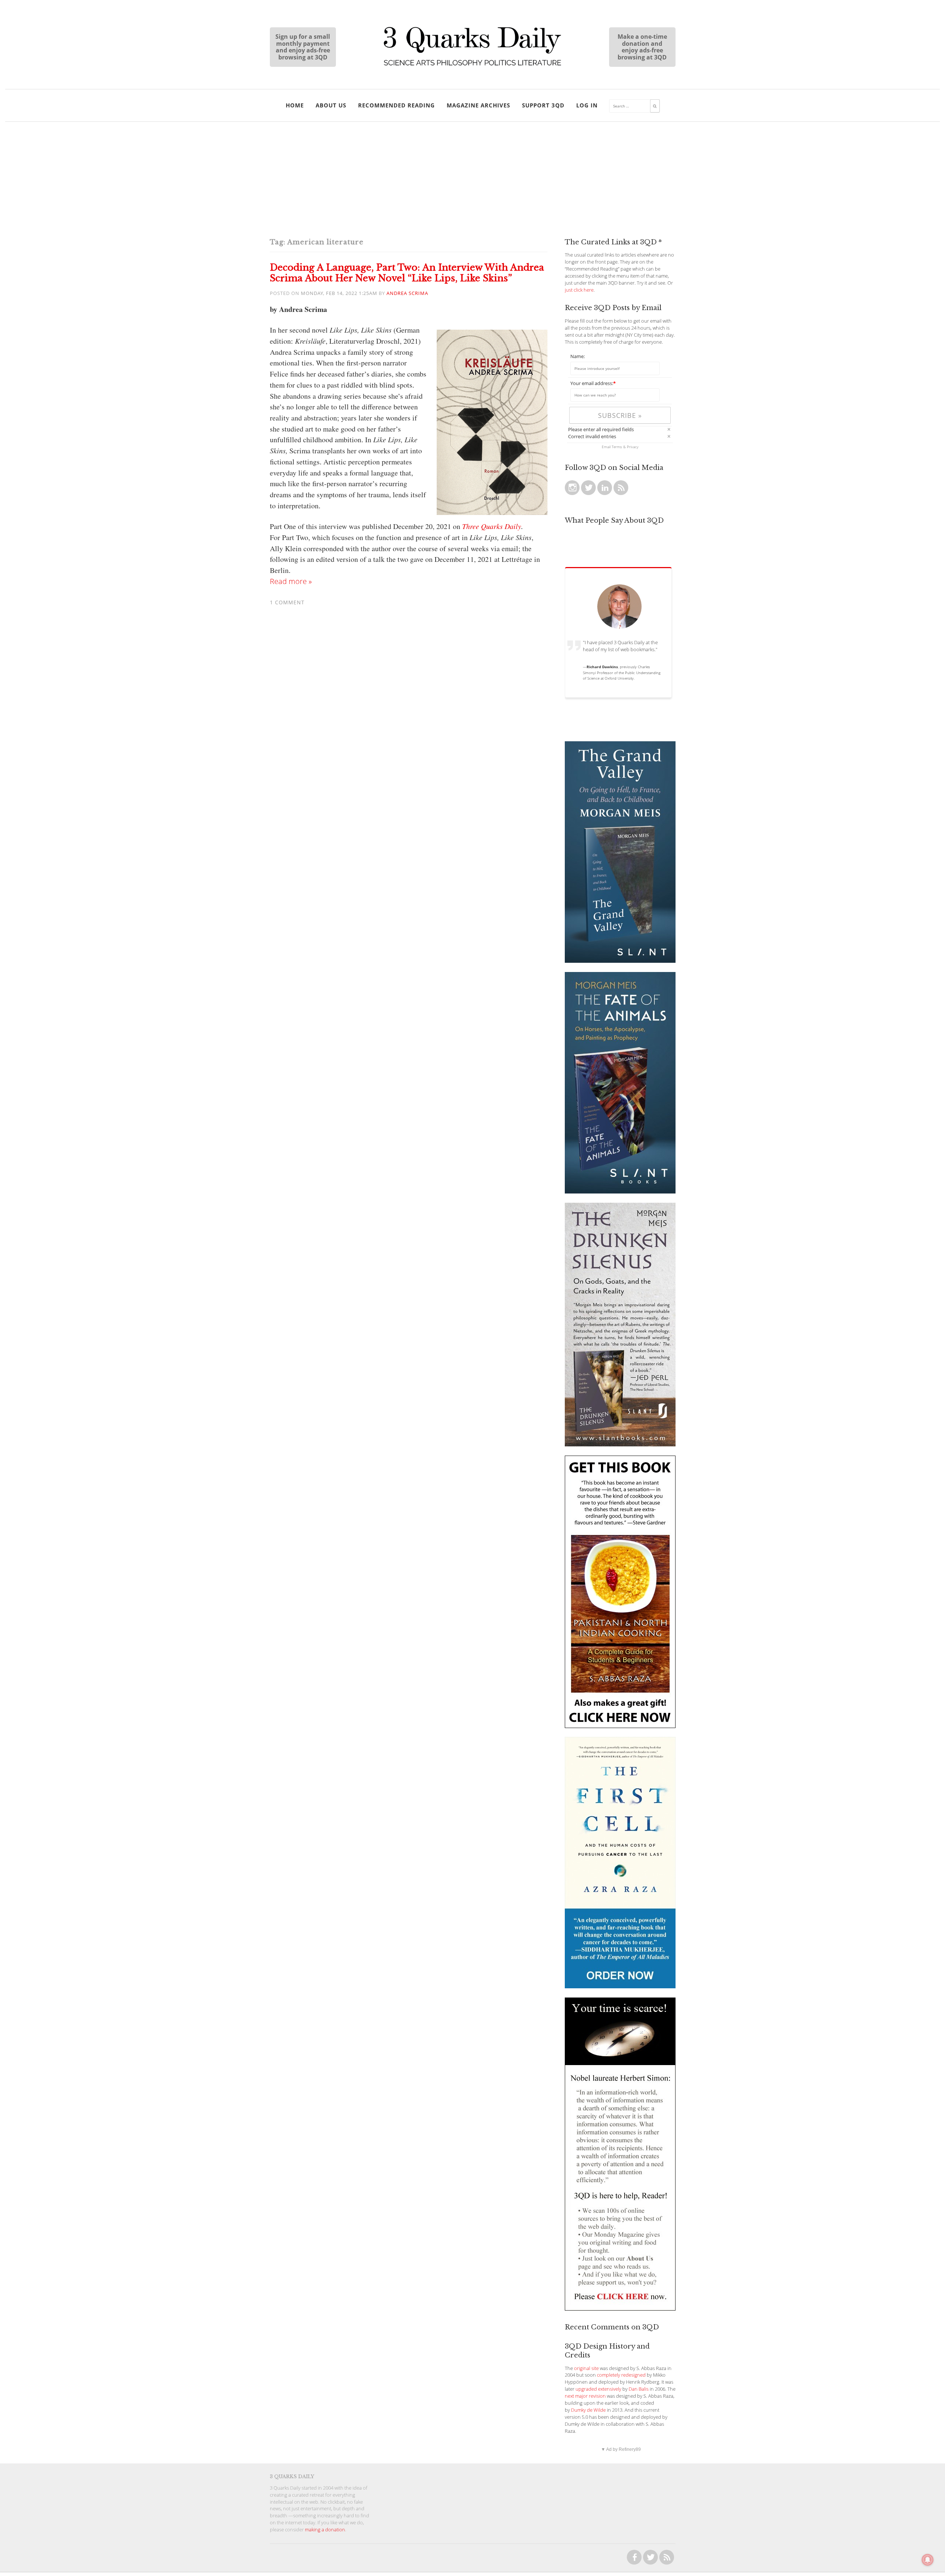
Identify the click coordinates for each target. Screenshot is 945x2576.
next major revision (585, 2396)
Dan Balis (639, 2389)
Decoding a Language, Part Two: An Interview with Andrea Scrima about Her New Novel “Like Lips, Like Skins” (407, 273)
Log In (587, 105)
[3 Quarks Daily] (472, 66)
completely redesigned (621, 2375)
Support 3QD (543, 105)
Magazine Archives (478, 105)
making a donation (325, 2530)
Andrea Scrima (407, 293)
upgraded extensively (598, 2389)
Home (295, 105)
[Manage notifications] (928, 2560)
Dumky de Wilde (588, 2410)
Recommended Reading (396, 105)
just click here (579, 290)
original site (586, 2368)
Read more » (291, 581)
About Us (331, 105)
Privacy (633, 447)
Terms (617, 447)
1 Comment (287, 602)
